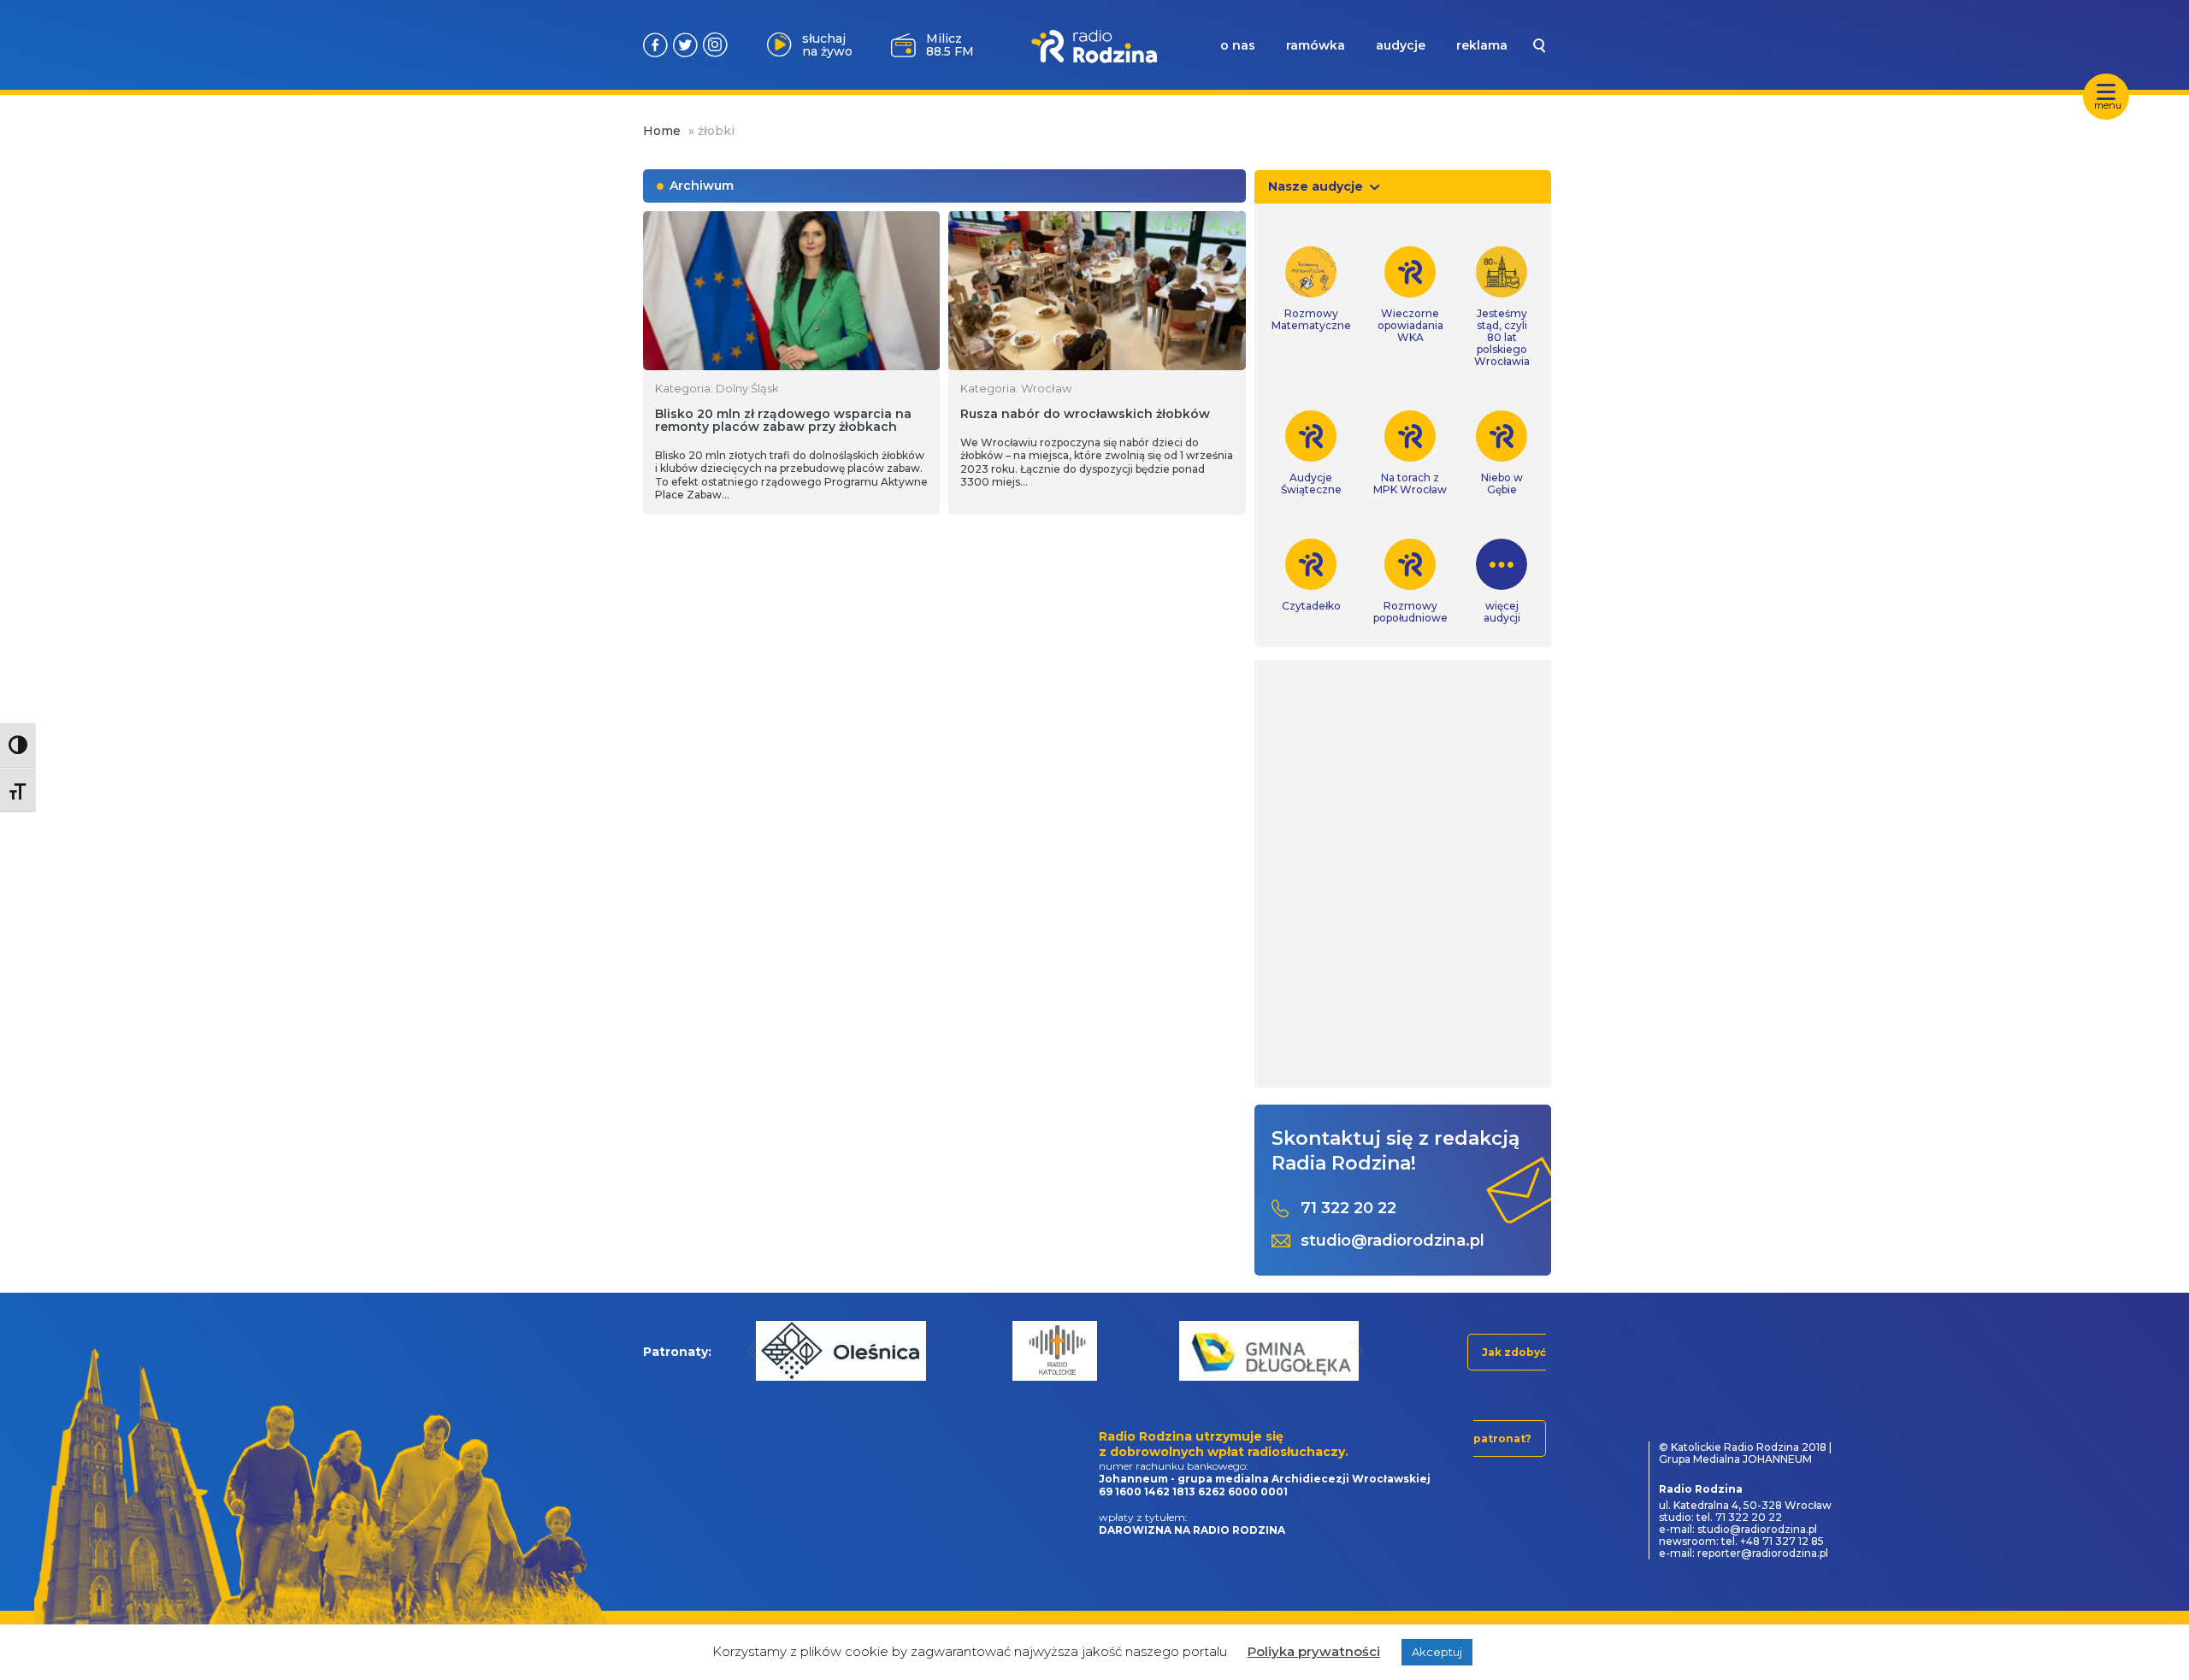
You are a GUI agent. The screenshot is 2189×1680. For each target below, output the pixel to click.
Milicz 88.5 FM (950, 45)
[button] (755, 1350)
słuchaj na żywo (827, 45)
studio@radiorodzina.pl (1392, 1241)
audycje (1401, 45)
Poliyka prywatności (1314, 1651)
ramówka (1316, 45)
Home (662, 131)
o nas (1238, 45)
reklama (1482, 45)
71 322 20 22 (1348, 1208)
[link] (1311, 289)
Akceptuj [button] (1437, 1652)
